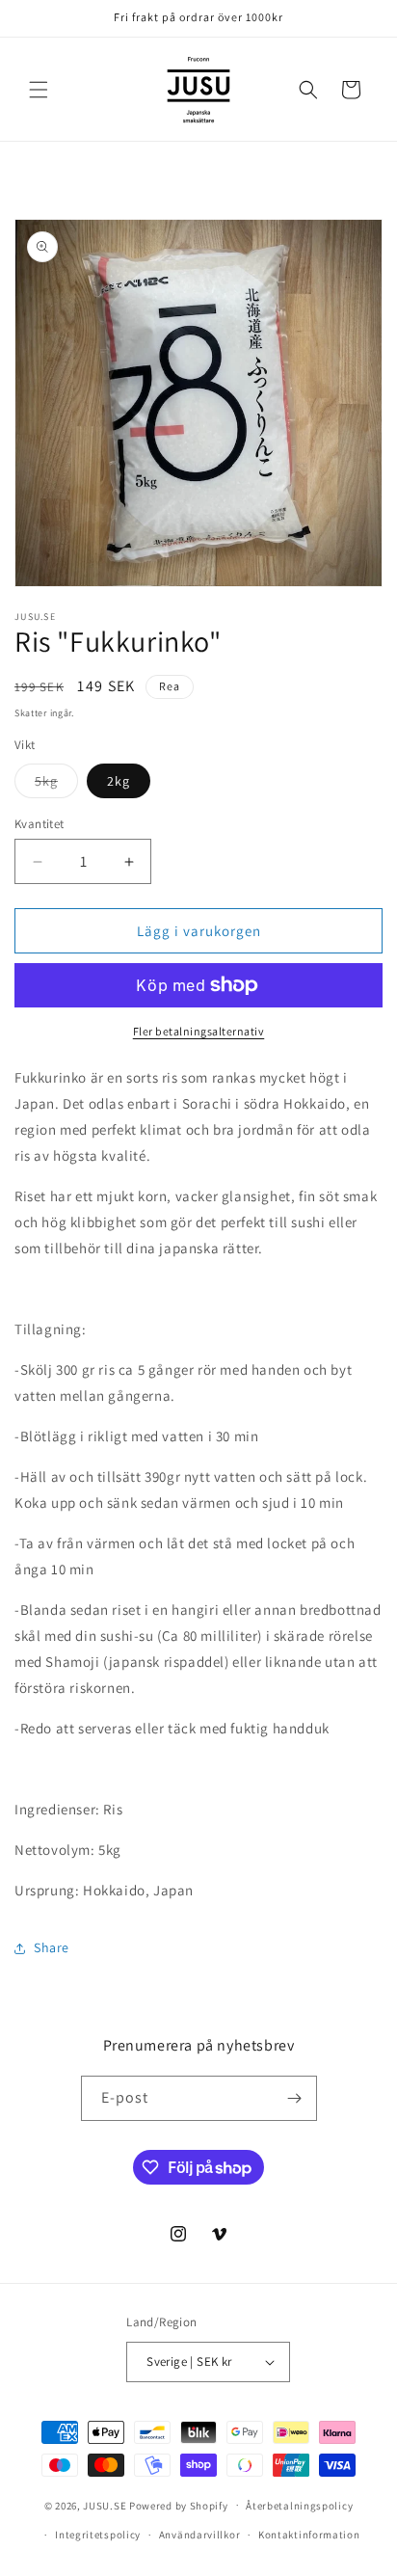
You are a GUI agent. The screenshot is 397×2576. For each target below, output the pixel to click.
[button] (39, 90)
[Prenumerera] (295, 2098)
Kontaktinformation (309, 2535)
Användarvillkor (200, 2535)
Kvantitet (40, 824)
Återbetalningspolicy (299, 2506)
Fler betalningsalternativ (199, 1031)
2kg (119, 781)
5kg (56, 785)
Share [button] (52, 1947)
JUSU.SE (105, 2505)
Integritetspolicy (98, 2535)
